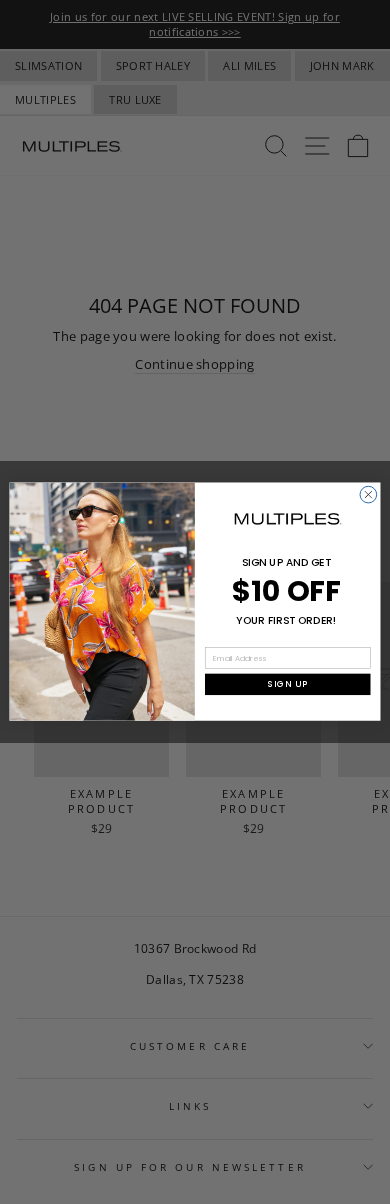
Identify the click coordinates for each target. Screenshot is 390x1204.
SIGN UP (288, 684)
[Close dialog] (368, 495)
